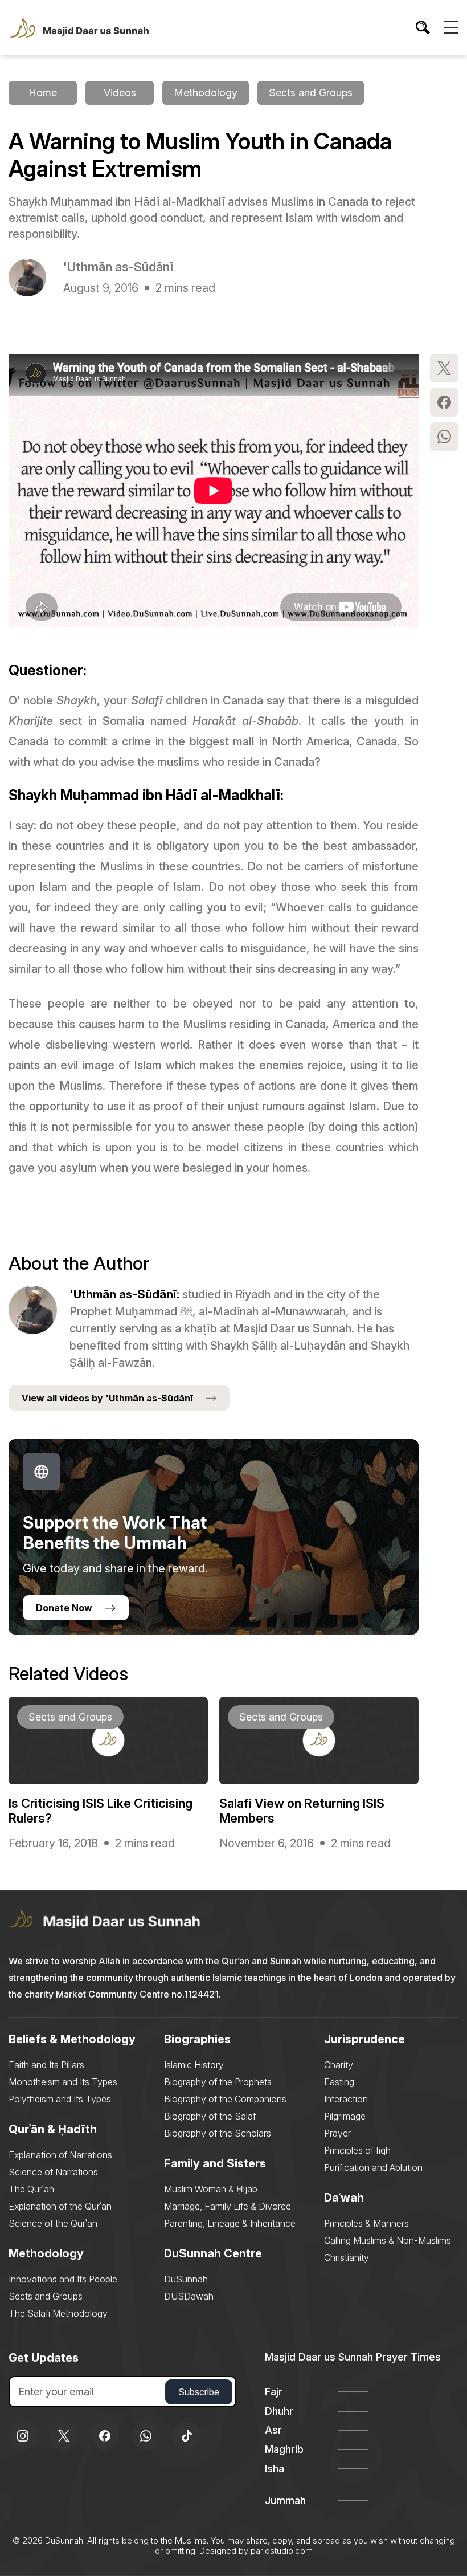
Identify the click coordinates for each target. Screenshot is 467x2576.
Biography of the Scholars (218, 2133)
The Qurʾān (31, 2189)
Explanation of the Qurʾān (60, 2206)
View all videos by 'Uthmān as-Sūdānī (107, 1398)
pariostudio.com (282, 2551)
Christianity (347, 2257)
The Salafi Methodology (58, 2313)
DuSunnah (186, 2279)
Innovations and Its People (63, 2279)
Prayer (337, 2133)
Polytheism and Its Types (60, 2099)
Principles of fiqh (357, 2150)
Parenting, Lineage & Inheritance (230, 2223)
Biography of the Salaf (210, 2116)
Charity (339, 2065)
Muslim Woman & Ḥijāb (211, 2189)
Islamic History (194, 2065)
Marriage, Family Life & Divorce (228, 2206)
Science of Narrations (53, 2172)
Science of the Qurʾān (53, 2223)
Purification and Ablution (373, 2167)
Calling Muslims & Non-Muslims (388, 2240)
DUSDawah (189, 2296)
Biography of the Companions (225, 2099)
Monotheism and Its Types (63, 2082)
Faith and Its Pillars (46, 2065)
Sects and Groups (46, 2296)
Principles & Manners (366, 2223)
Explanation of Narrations (60, 2155)
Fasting (339, 2082)
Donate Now (64, 1608)
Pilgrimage (345, 2116)
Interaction (346, 2099)
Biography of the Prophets (218, 2082)
